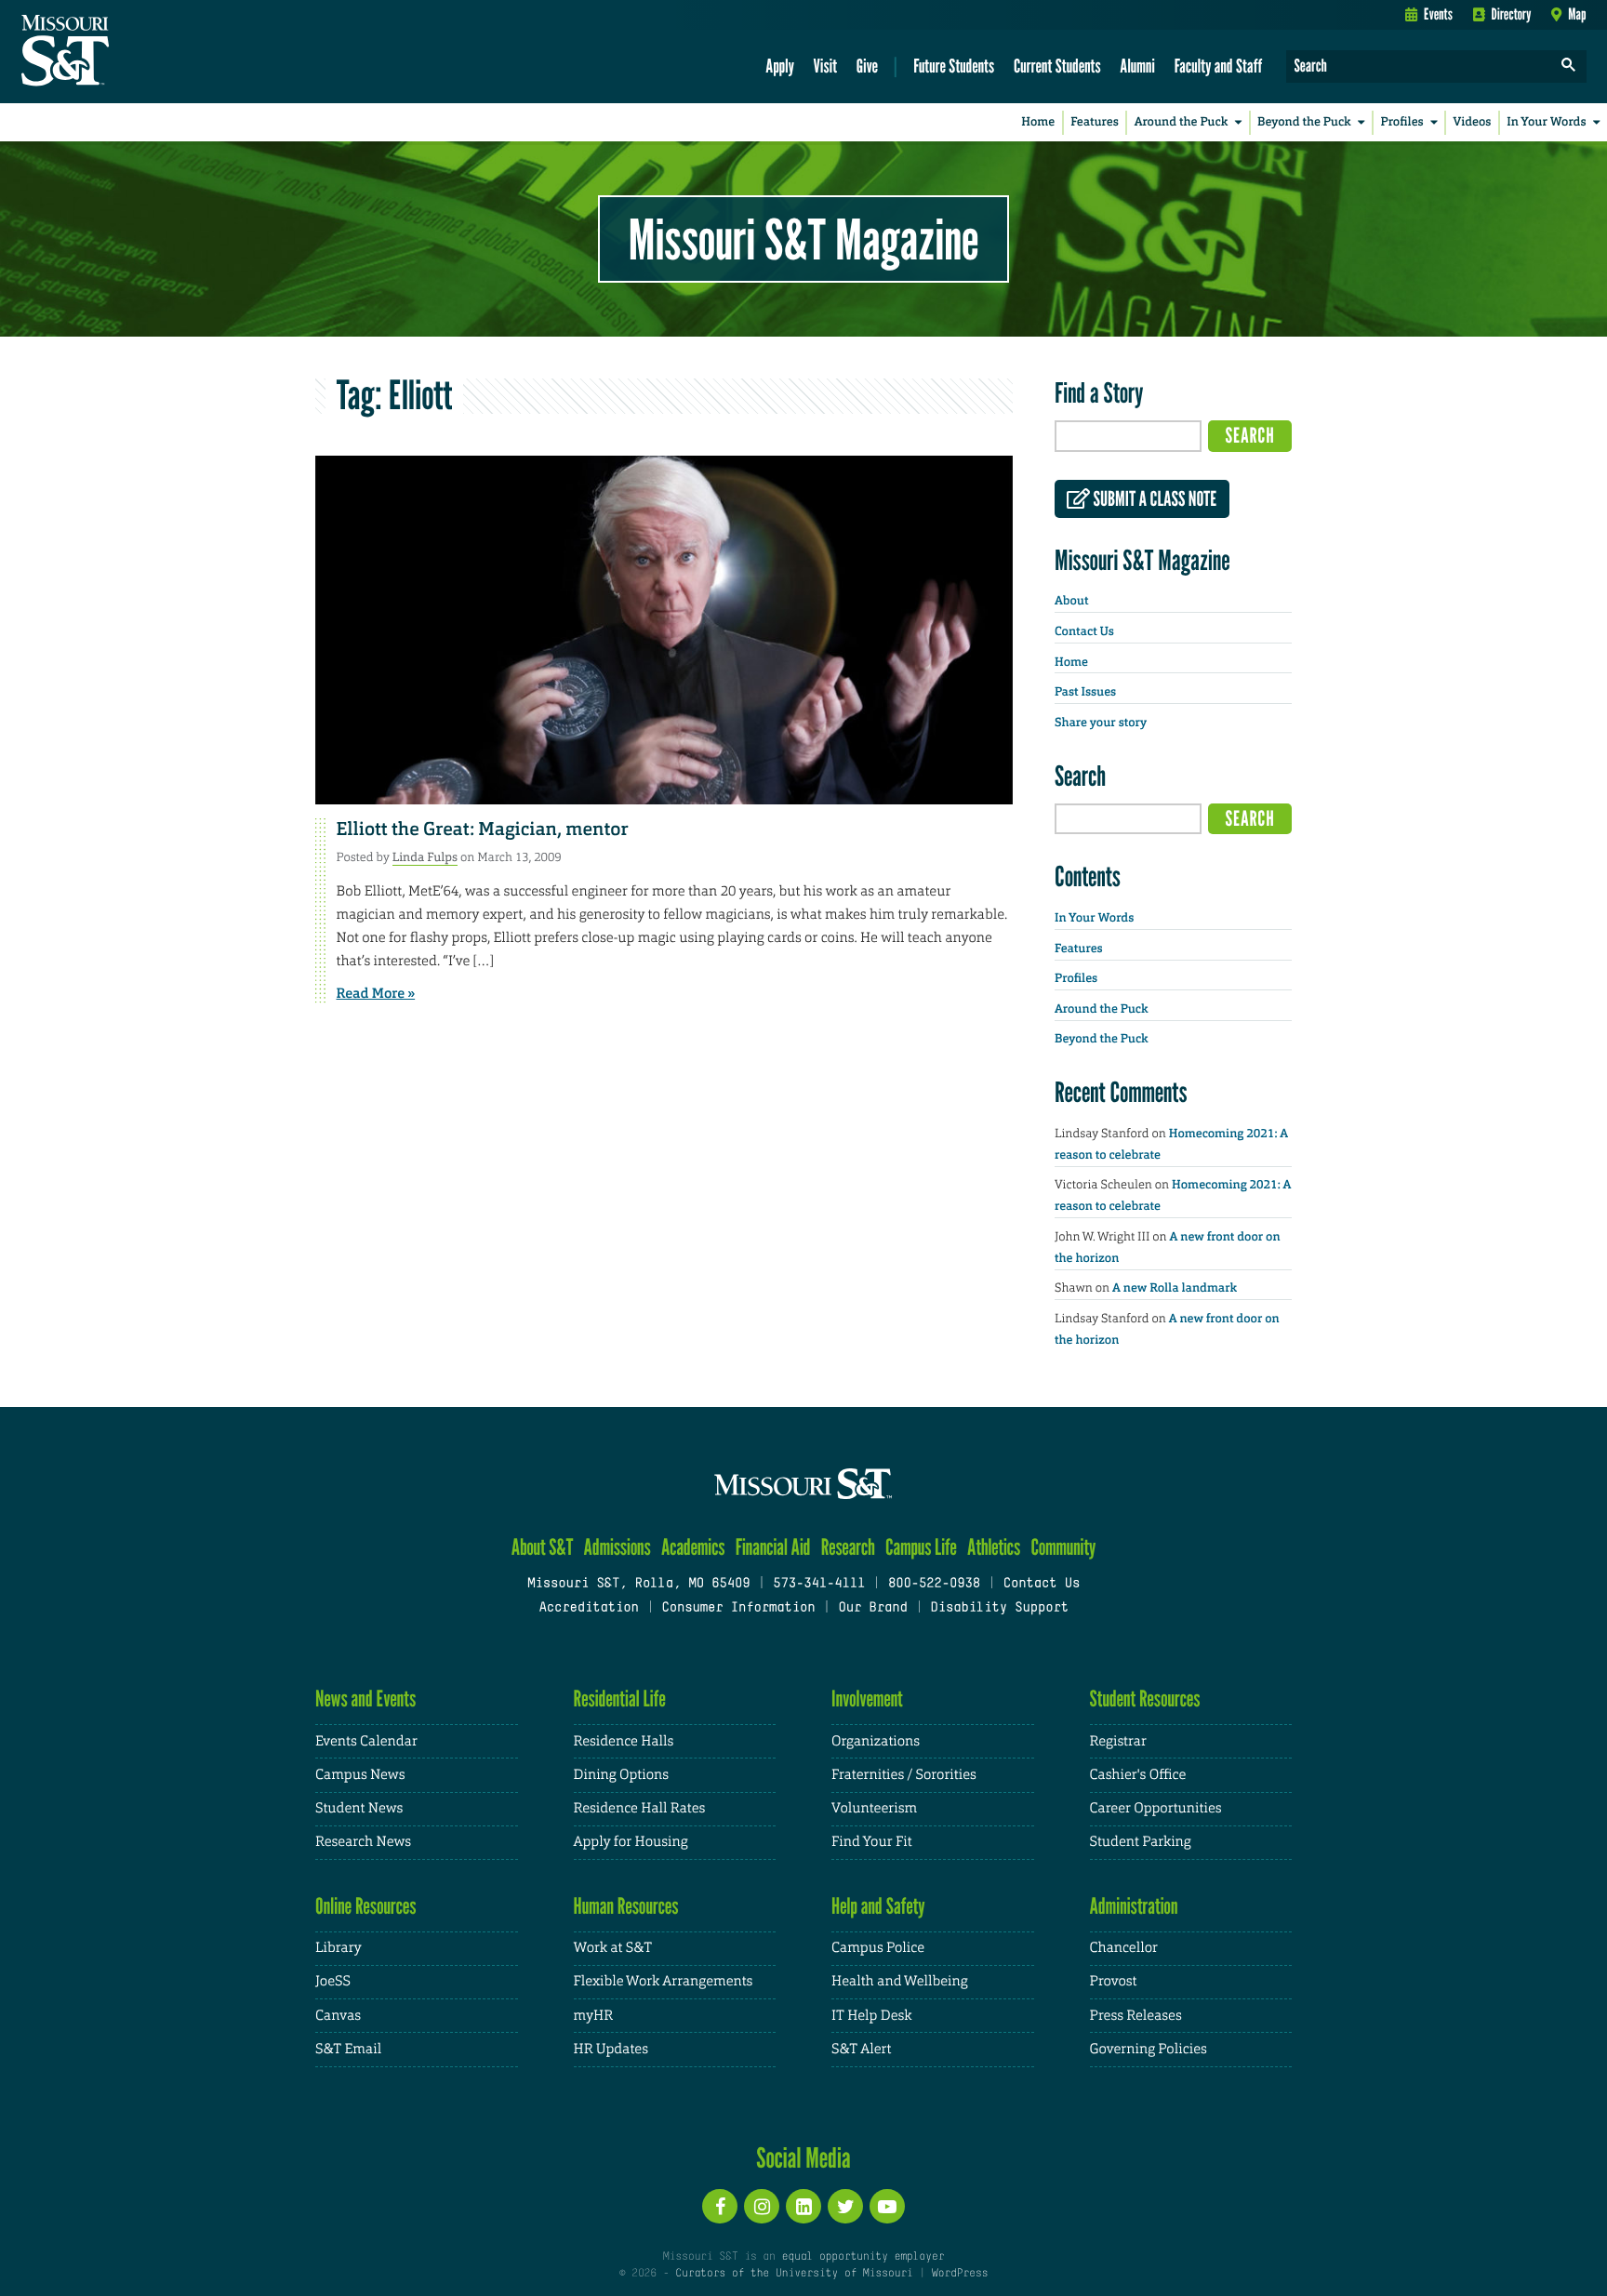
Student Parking (1141, 1842)
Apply (780, 66)
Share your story (1101, 723)
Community (1063, 1547)
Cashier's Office (1138, 1775)
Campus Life (921, 1547)
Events (1438, 14)
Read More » (376, 993)
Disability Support (999, 1608)
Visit (826, 66)
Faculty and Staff (1219, 66)
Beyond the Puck (1304, 122)
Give (867, 66)
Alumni (1137, 66)
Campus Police (878, 1948)
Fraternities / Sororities (904, 1775)
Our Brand (872, 1608)
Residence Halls (624, 1741)
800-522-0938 (934, 1584)
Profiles (1401, 122)
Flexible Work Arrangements (664, 1981)
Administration (1134, 1906)
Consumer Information (738, 1608)
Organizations (876, 1741)
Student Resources (1145, 1699)
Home (1038, 122)
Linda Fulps (425, 857)
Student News (359, 1808)
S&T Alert (861, 2049)
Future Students (954, 66)
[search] (1569, 66)
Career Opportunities (1156, 1808)
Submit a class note (1153, 499)
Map (1577, 14)
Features (1095, 122)
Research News (363, 1842)
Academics (693, 1547)
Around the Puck (1182, 122)
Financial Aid (773, 1547)
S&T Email (348, 2049)
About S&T (543, 1547)
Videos (1473, 122)
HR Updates (611, 2049)
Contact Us (1084, 632)
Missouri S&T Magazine (803, 239)
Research (848, 1547)
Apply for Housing (631, 1842)
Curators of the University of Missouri (794, 2274)
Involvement (867, 1699)
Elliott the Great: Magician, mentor (483, 829)
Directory (1512, 14)
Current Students (1057, 66)
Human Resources (626, 1906)
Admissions (618, 1547)
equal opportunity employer (863, 2257)
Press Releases (1136, 2016)
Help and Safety (878, 1906)
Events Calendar (366, 1741)
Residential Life (620, 1699)
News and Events (365, 1699)
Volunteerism (874, 1808)
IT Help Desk (871, 2016)
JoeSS (333, 1981)
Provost (1114, 1981)
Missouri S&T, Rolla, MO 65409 (638, 1584)
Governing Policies (1149, 2049)
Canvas (338, 2016)
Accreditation (588, 1608)
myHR (594, 2016)
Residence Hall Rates (640, 1808)
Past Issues (1085, 692)
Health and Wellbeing (900, 1981)
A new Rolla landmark (1175, 1288)
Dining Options (621, 1775)
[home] (124, 52)
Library (339, 1948)
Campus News (360, 1775)
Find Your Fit (872, 1842)
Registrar (1118, 1741)
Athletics (994, 1547)
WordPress (960, 2274)
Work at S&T (613, 1948)
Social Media (803, 2157)
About (1071, 601)
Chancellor (1124, 1948)
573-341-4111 (819, 1584)
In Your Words (1546, 122)
